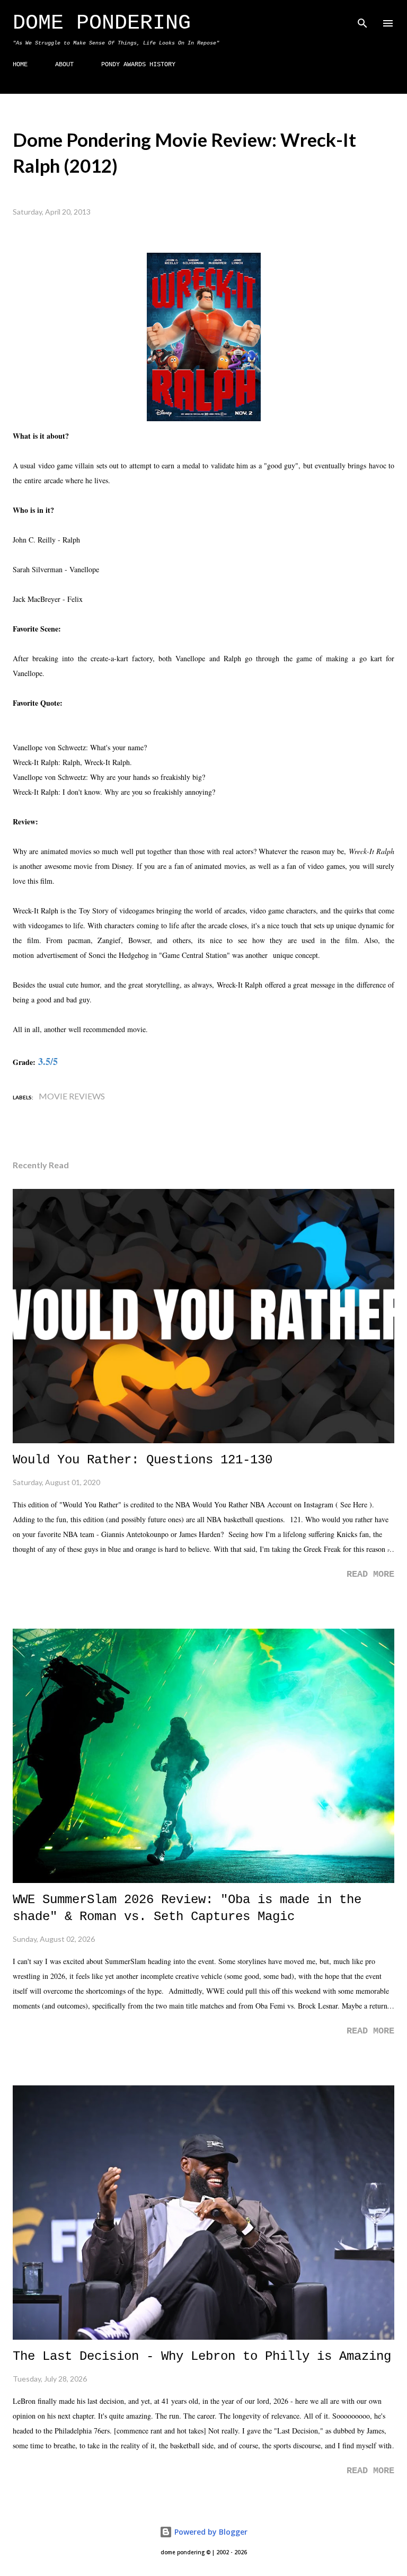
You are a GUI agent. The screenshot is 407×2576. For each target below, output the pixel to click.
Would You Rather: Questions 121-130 (143, 1460)
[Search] (362, 19)
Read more (370, 1574)
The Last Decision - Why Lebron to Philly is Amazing (202, 2356)
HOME (20, 65)
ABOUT (64, 65)
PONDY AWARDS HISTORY (138, 65)
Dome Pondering (102, 23)
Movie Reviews (72, 1096)
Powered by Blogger (210, 2532)
